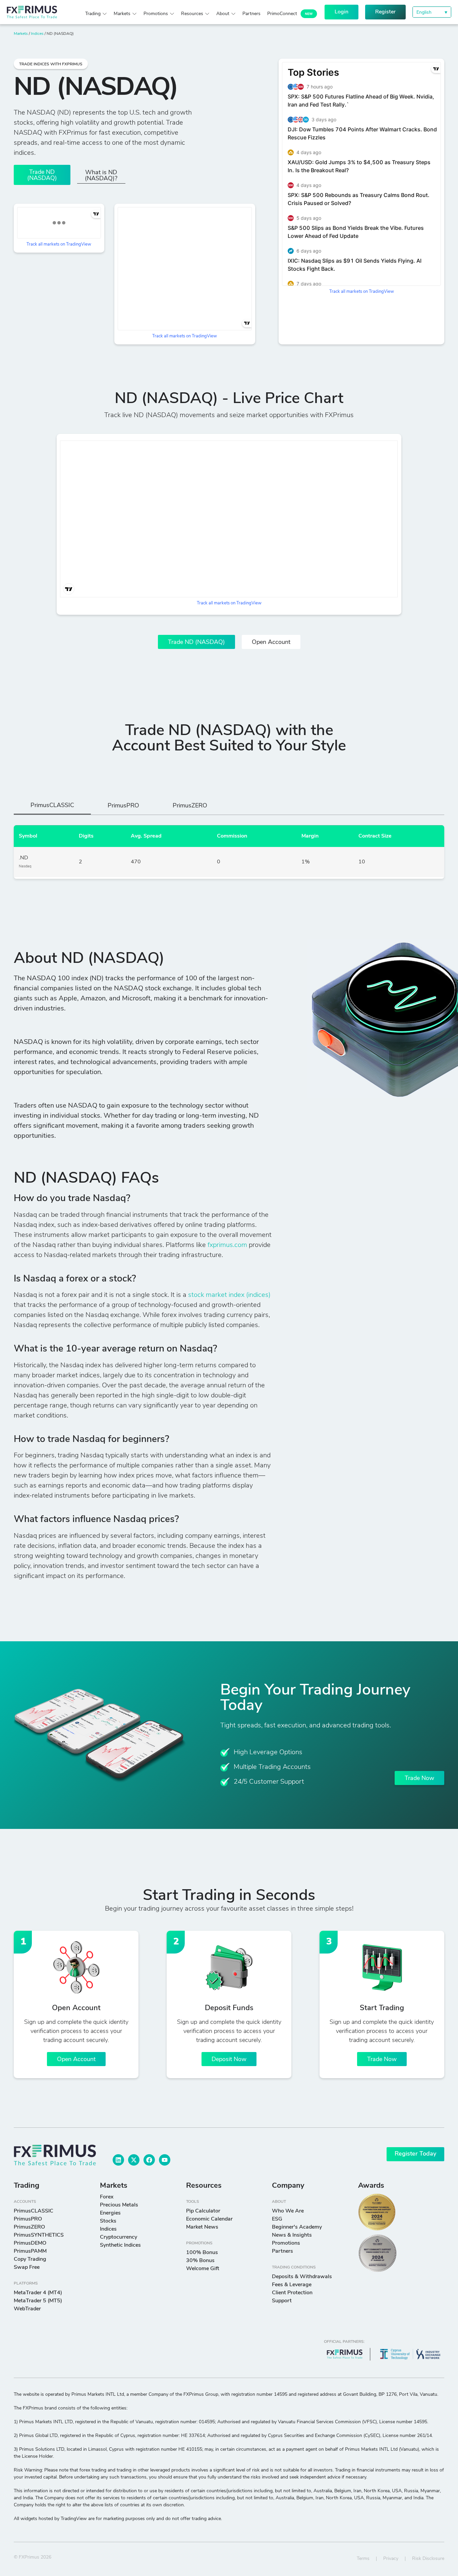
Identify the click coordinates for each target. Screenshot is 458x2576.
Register (385, 12)
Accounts (25, 2202)
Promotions (199, 2243)
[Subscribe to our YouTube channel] (165, 2160)
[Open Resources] (207, 14)
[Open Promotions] (172, 14)
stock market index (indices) (229, 1295)
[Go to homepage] (55, 2155)
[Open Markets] (134, 14)
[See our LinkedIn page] (118, 2160)
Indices (37, 34)
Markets (21, 34)
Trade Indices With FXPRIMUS (51, 64)
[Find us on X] (134, 2160)
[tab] (52, 808)
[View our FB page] (149, 2160)
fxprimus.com (227, 1245)
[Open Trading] (105, 14)
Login (341, 12)
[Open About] (233, 14)
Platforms (26, 2284)
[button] (432, 12)
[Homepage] (43, 12)
